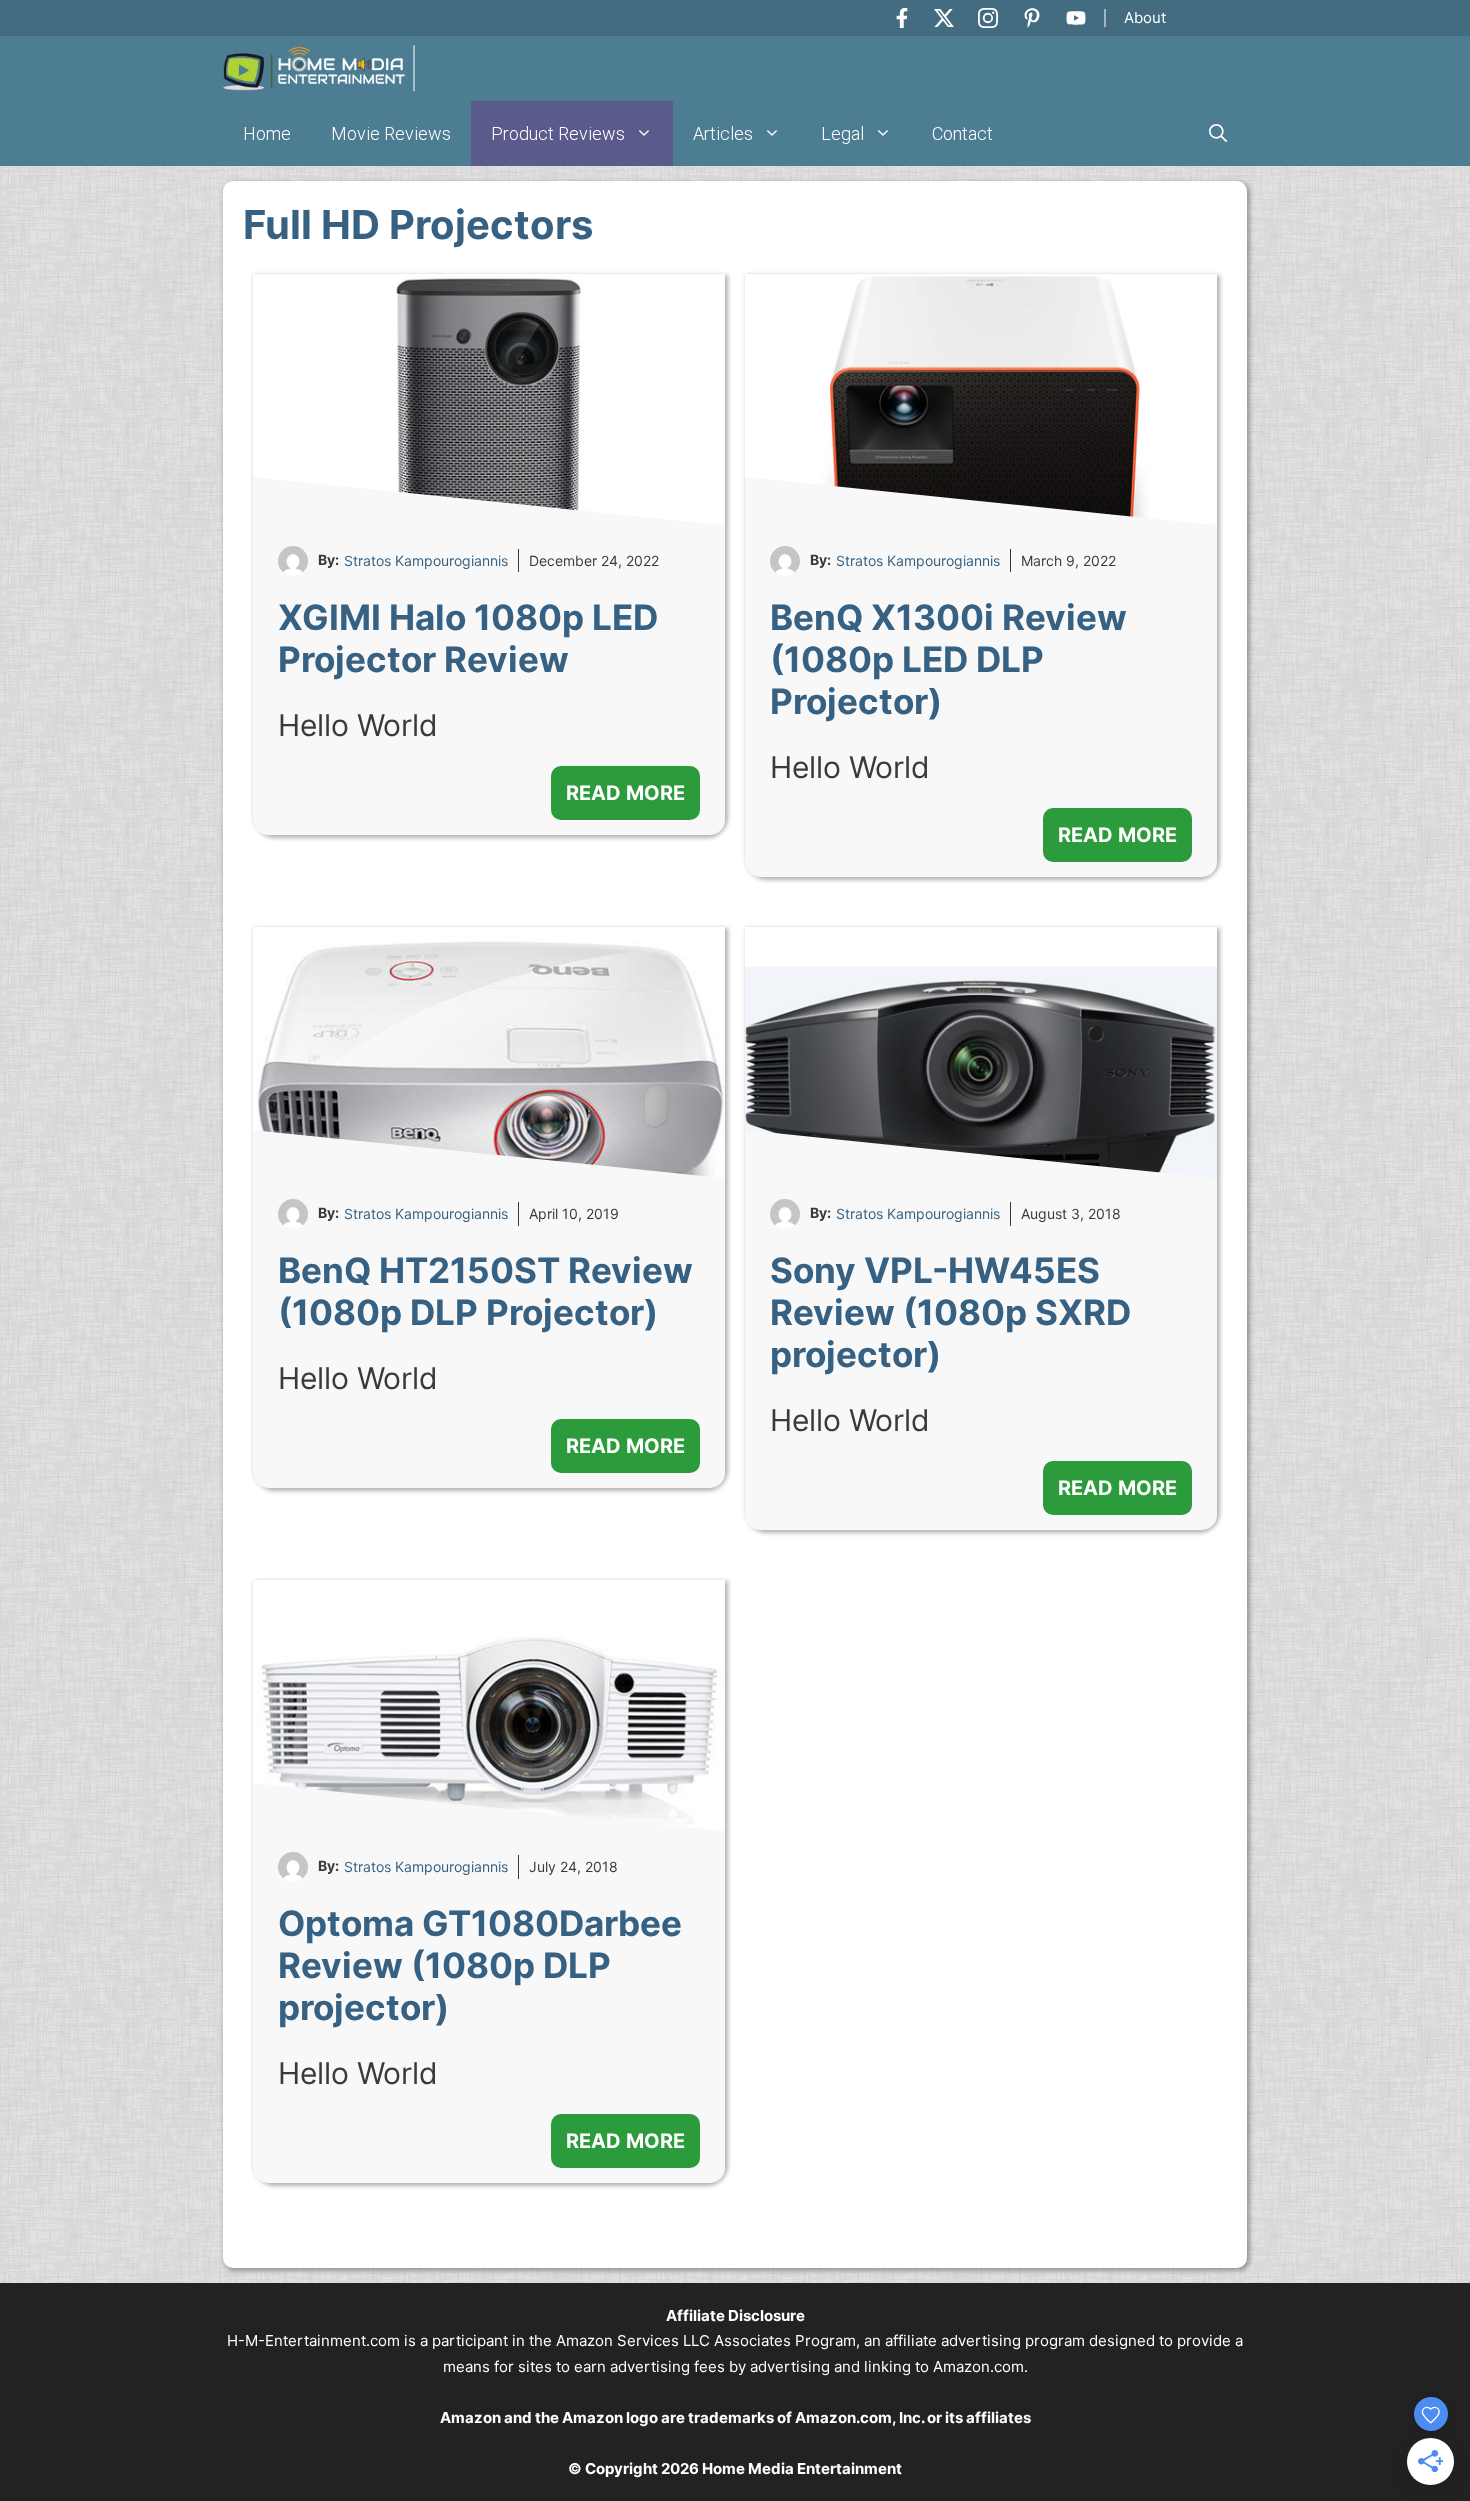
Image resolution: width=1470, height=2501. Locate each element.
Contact (962, 133)
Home (267, 133)
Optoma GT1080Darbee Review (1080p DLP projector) (480, 1965)
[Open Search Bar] (1218, 133)
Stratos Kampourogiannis (426, 560)
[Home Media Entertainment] (319, 68)
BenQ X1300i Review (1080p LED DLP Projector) (948, 659)
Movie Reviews (391, 133)
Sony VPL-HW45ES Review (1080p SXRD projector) (950, 1312)
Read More (625, 793)
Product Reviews (558, 133)
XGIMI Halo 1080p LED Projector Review (468, 638)
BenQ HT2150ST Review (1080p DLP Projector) (485, 1291)
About (1145, 17)
